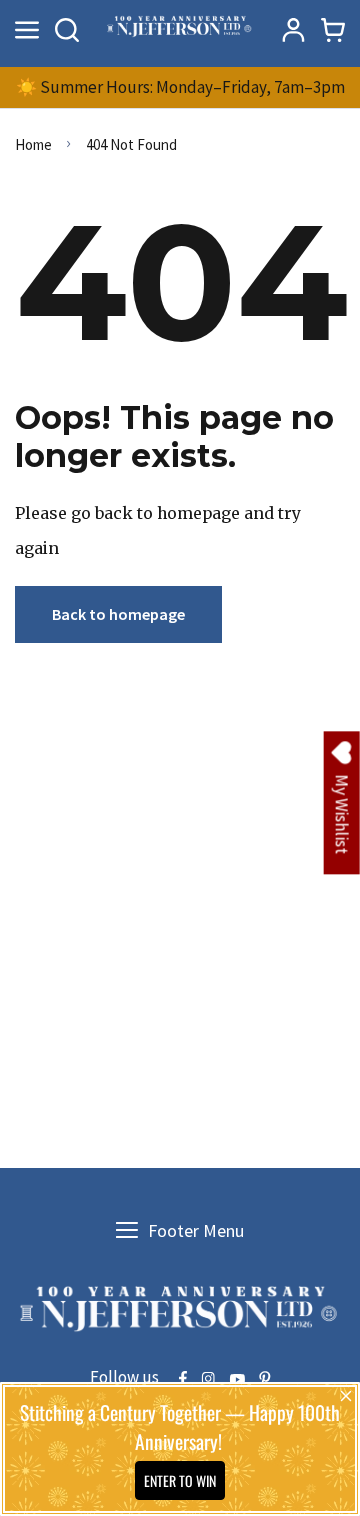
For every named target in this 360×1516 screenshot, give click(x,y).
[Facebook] (183, 1380)
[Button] (67, 30)
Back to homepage (118, 614)
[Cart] (333, 30)
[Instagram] (208, 1380)
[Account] (293, 30)
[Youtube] (237, 1380)
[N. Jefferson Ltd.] (180, 29)
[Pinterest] (265, 1380)
